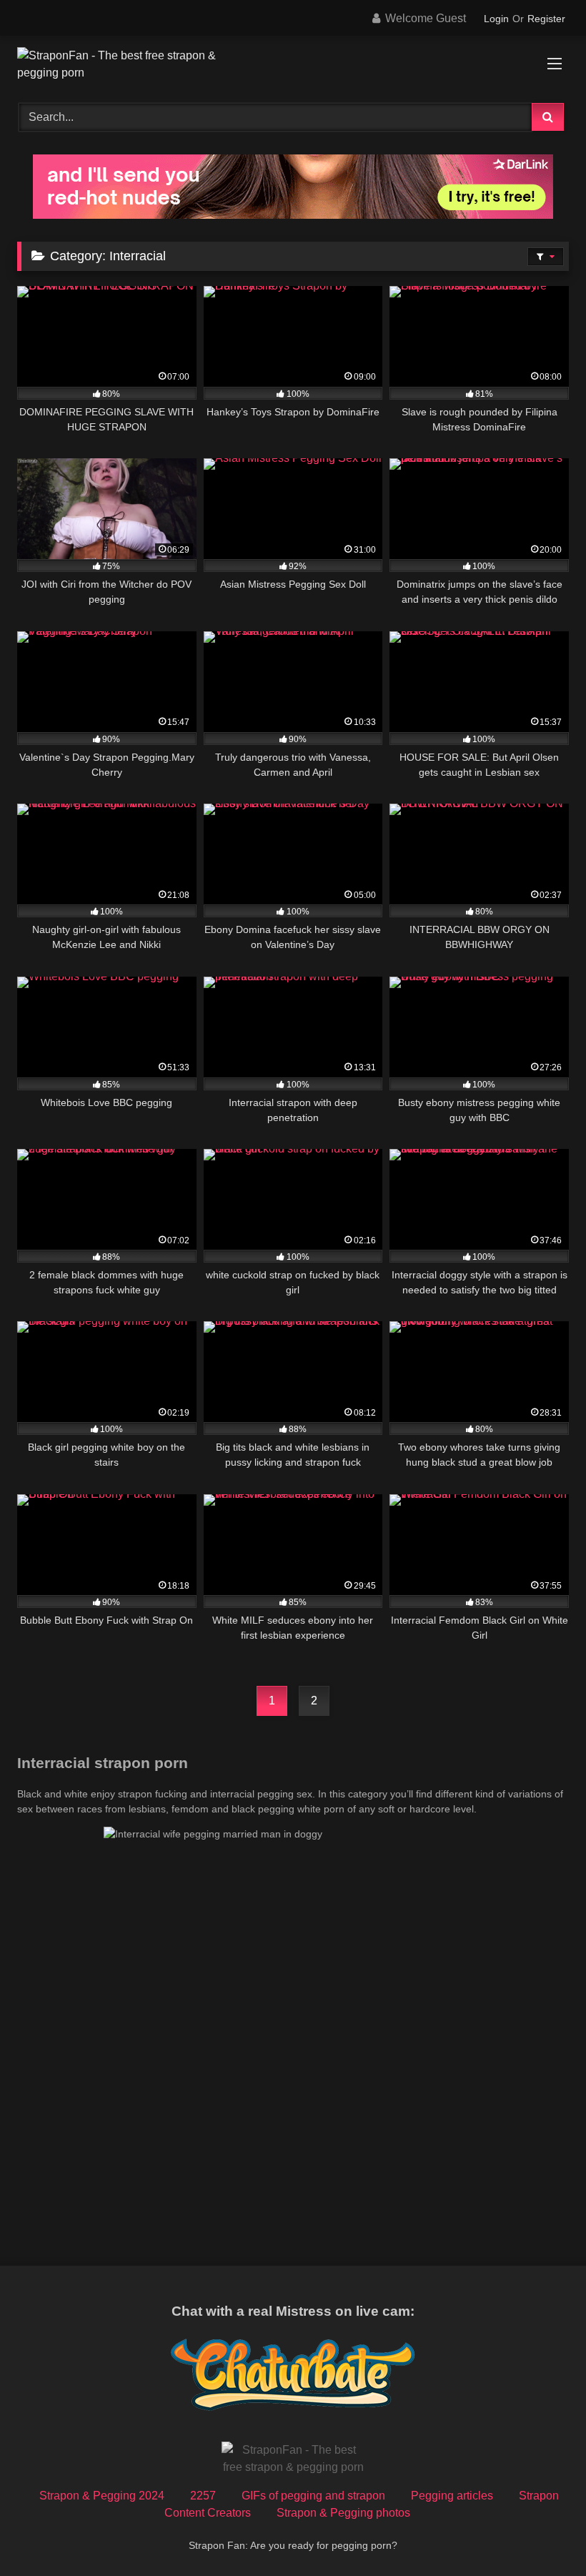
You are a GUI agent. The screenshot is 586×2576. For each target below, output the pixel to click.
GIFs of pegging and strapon (313, 2496)
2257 (203, 2496)
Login (496, 19)
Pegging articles (452, 2496)
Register (546, 19)
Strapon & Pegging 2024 (102, 2496)
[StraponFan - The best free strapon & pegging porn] (293, 64)
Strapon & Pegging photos (343, 2513)
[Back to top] (542, 2533)
